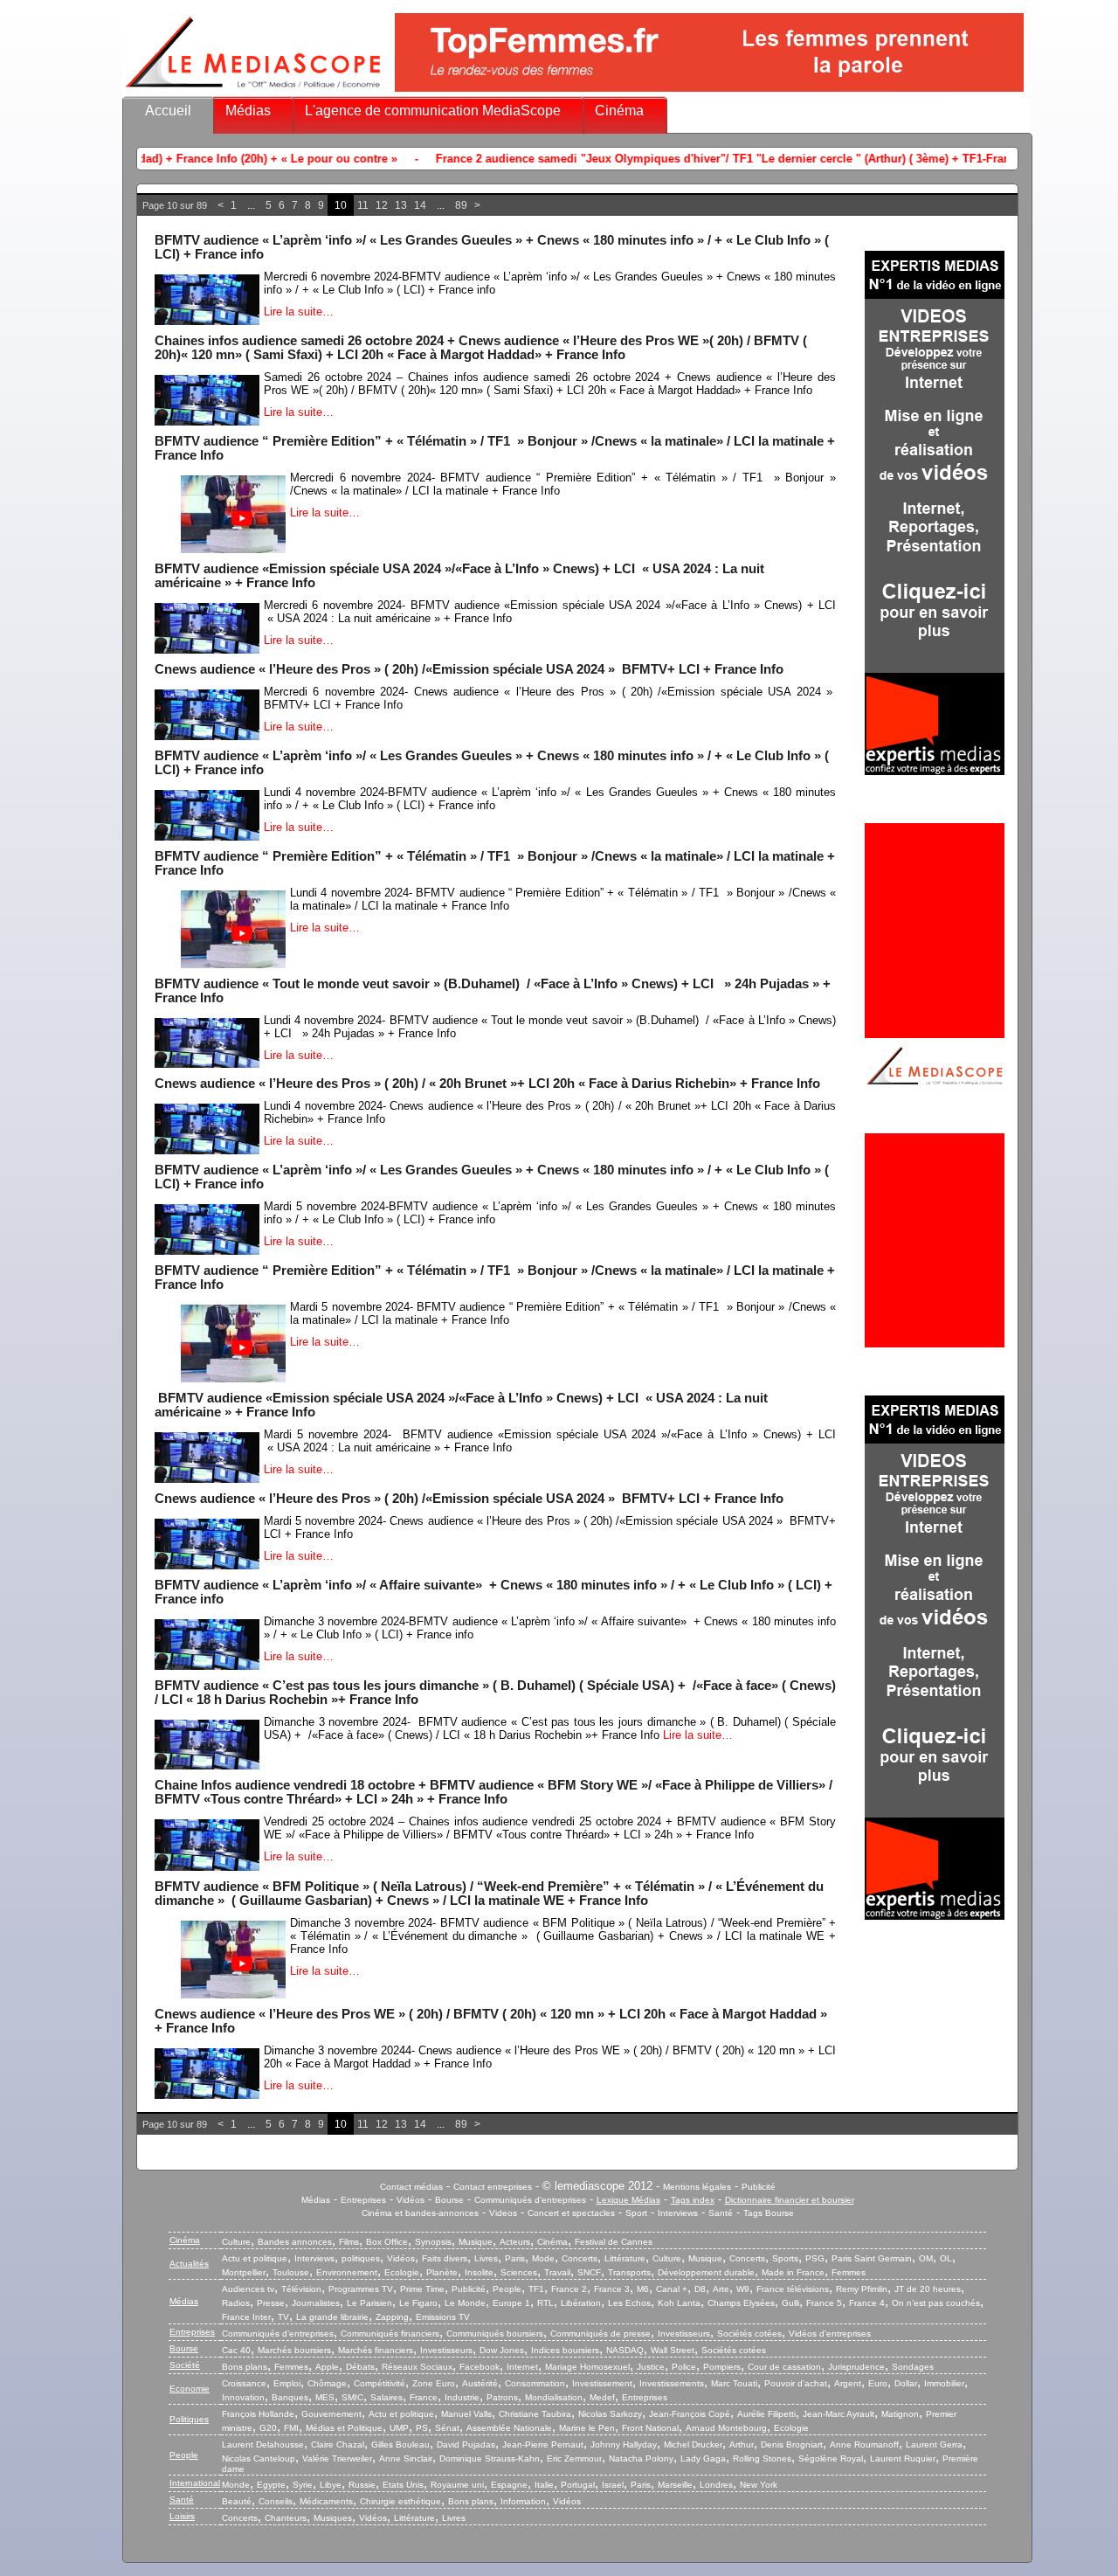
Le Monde (465, 2303)
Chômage (327, 2383)
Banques (290, 2397)
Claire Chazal (338, 2444)
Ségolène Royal (831, 2458)
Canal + (672, 2289)
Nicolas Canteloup (259, 2458)
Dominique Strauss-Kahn (490, 2458)
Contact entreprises (493, 2187)
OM (926, 2258)
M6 (643, 2289)
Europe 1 (511, 2303)
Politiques (189, 2419)
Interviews (678, 2213)
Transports (629, 2272)
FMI (291, 2428)
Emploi (287, 2383)
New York (759, 2485)
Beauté (237, 2501)
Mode (543, 2258)
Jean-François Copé (690, 2414)
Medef (602, 2397)
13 (401, 205)
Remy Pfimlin (862, 2289)
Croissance (244, 2383)
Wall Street (673, 2350)
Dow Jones (502, 2350)
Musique (476, 2242)
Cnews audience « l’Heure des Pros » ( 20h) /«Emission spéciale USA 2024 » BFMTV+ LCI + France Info (469, 669)
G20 (268, 2428)
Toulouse (291, 2272)
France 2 (569, 2289)
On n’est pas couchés (936, 2303)
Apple (327, 2367)
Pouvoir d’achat (796, 2383)
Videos (503, 2213)
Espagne (509, 2485)
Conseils (276, 2501)
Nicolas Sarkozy (610, 2414)
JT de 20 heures (928, 2289)
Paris (515, 2258)
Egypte (271, 2485)
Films (349, 2242)
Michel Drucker (693, 2444)
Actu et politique (255, 2258)
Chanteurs (286, 2518)
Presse (271, 2303)
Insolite (479, 2272)
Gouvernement (331, 2414)
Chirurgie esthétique (400, 2501)
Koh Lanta (679, 2303)
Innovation (243, 2397)
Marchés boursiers (294, 2350)
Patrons (502, 2397)
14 (420, 205)
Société (185, 2365)
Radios (236, 2303)
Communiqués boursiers (495, 2334)
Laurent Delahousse (263, 2444)
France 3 (612, 2289)
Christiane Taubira (535, 2414)
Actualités (189, 2264)
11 (363, 205)
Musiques (333, 2518)
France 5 (824, 2303)
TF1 (536, 2289)
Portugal (578, 2485)
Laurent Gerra (934, 2444)
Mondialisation (554, 2397)
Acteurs (515, 2242)
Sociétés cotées (749, 2334)
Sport (636, 2213)
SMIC (352, 2397)
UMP (399, 2428)
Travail (557, 2272)
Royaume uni (457, 2485)
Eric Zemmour (574, 2458)
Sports (785, 2258)
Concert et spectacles (571, 2213)
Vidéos (411, 2200)
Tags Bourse (769, 2213)
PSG (815, 2258)
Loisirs (182, 2516)
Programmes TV (361, 2289)
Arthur (742, 2444)
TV (283, 2317)
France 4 (867, 2303)
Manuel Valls (466, 2414)
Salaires (386, 2397)
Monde (236, 2485)
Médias (248, 111)
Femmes (849, 2272)
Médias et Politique (344, 2428)
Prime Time (422, 2289)
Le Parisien (369, 2303)
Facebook (480, 2367)
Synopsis (433, 2242)
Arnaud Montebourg (726, 2428)
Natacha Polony (641, 2458)
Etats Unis (403, 2485)
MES (325, 2397)
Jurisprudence (856, 2367)
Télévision (301, 2289)
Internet (522, 2367)
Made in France (793, 2272)
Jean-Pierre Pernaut (543, 2444)
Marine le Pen (587, 2428)
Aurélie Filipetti (766, 2414)
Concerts (580, 2258)
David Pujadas (466, 2444)
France (424, 2397)
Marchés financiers (376, 2350)
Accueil (168, 111)
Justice (651, 2367)
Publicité (759, 2187)
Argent (848, 2383)
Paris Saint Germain (872, 2258)
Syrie (303, 2485)
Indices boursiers (565, 2350)
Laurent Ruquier (903, 2458)
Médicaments (326, 2501)
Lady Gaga (703, 2458)
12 (382, 205)
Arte (721, 2289)
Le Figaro (418, 2303)
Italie (544, 2485)
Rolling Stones (762, 2458)
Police (684, 2367)
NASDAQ (625, 2350)
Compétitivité (380, 2383)
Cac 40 (236, 2350)
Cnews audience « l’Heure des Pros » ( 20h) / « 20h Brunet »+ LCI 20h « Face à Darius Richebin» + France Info (487, 1084)
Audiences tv (248, 2289)
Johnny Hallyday (624, 2444)
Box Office (387, 2242)
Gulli (790, 2303)
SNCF (589, 2272)
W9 (743, 2289)
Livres (486, 2258)
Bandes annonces (295, 2242)
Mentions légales (697, 2187)
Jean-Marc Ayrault (838, 2414)
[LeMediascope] (253, 91)
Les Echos (629, 2303)
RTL (545, 2303)
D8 (700, 2289)
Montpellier (244, 2272)
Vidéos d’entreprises (830, 2334)
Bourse (449, 2200)
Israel (613, 2485)
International (195, 2483)
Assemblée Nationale (509, 2428)
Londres (716, 2485)
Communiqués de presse (600, 2334)
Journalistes (316, 2303)
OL (946, 2258)
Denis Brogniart (792, 2444)
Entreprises (363, 2200)
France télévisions (793, 2289)
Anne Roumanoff (864, 2444)
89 (461, 205)
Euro (878, 2383)
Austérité (480, 2383)
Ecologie (402, 2272)
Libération (581, 2303)
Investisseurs (684, 2334)
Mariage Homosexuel (587, 2367)
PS (422, 2428)
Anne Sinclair (406, 2458)
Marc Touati (734, 2383)
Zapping (392, 2317)
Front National (650, 2428)
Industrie (462, 2397)
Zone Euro (434, 2383)
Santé (721, 2213)
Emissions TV (443, 2317)
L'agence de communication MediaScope (433, 111)
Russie (362, 2485)
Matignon (900, 2414)
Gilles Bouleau (400, 2444)
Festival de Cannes (614, 2242)
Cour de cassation (784, 2367)
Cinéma (619, 111)
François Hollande (258, 2414)
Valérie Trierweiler (337, 2458)
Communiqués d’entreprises (278, 2334)
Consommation (535, 2383)
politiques (361, 2258)
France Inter (246, 2317)
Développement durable (706, 2272)
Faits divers (445, 2258)
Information (523, 2501)
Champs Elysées (741, 2303)
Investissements (672, 2383)
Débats (360, 2367)
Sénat (447, 2428)
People (507, 2289)
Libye (331, 2485)
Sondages (913, 2367)
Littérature (625, 2258)
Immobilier (944, 2383)
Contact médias (411, 2187)
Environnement (347, 2272)
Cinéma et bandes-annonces (420, 2213)
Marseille (675, 2485)
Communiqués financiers (390, 2334)
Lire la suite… (299, 312)
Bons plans (245, 2367)
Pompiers (722, 2367)
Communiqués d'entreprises (530, 2200)
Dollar (906, 2383)
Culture (236, 2242)
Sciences (519, 2272)
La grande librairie (332, 2317)
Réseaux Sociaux (417, 2367)
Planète (442, 2272)
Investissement (602, 2383)
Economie (190, 2389)
